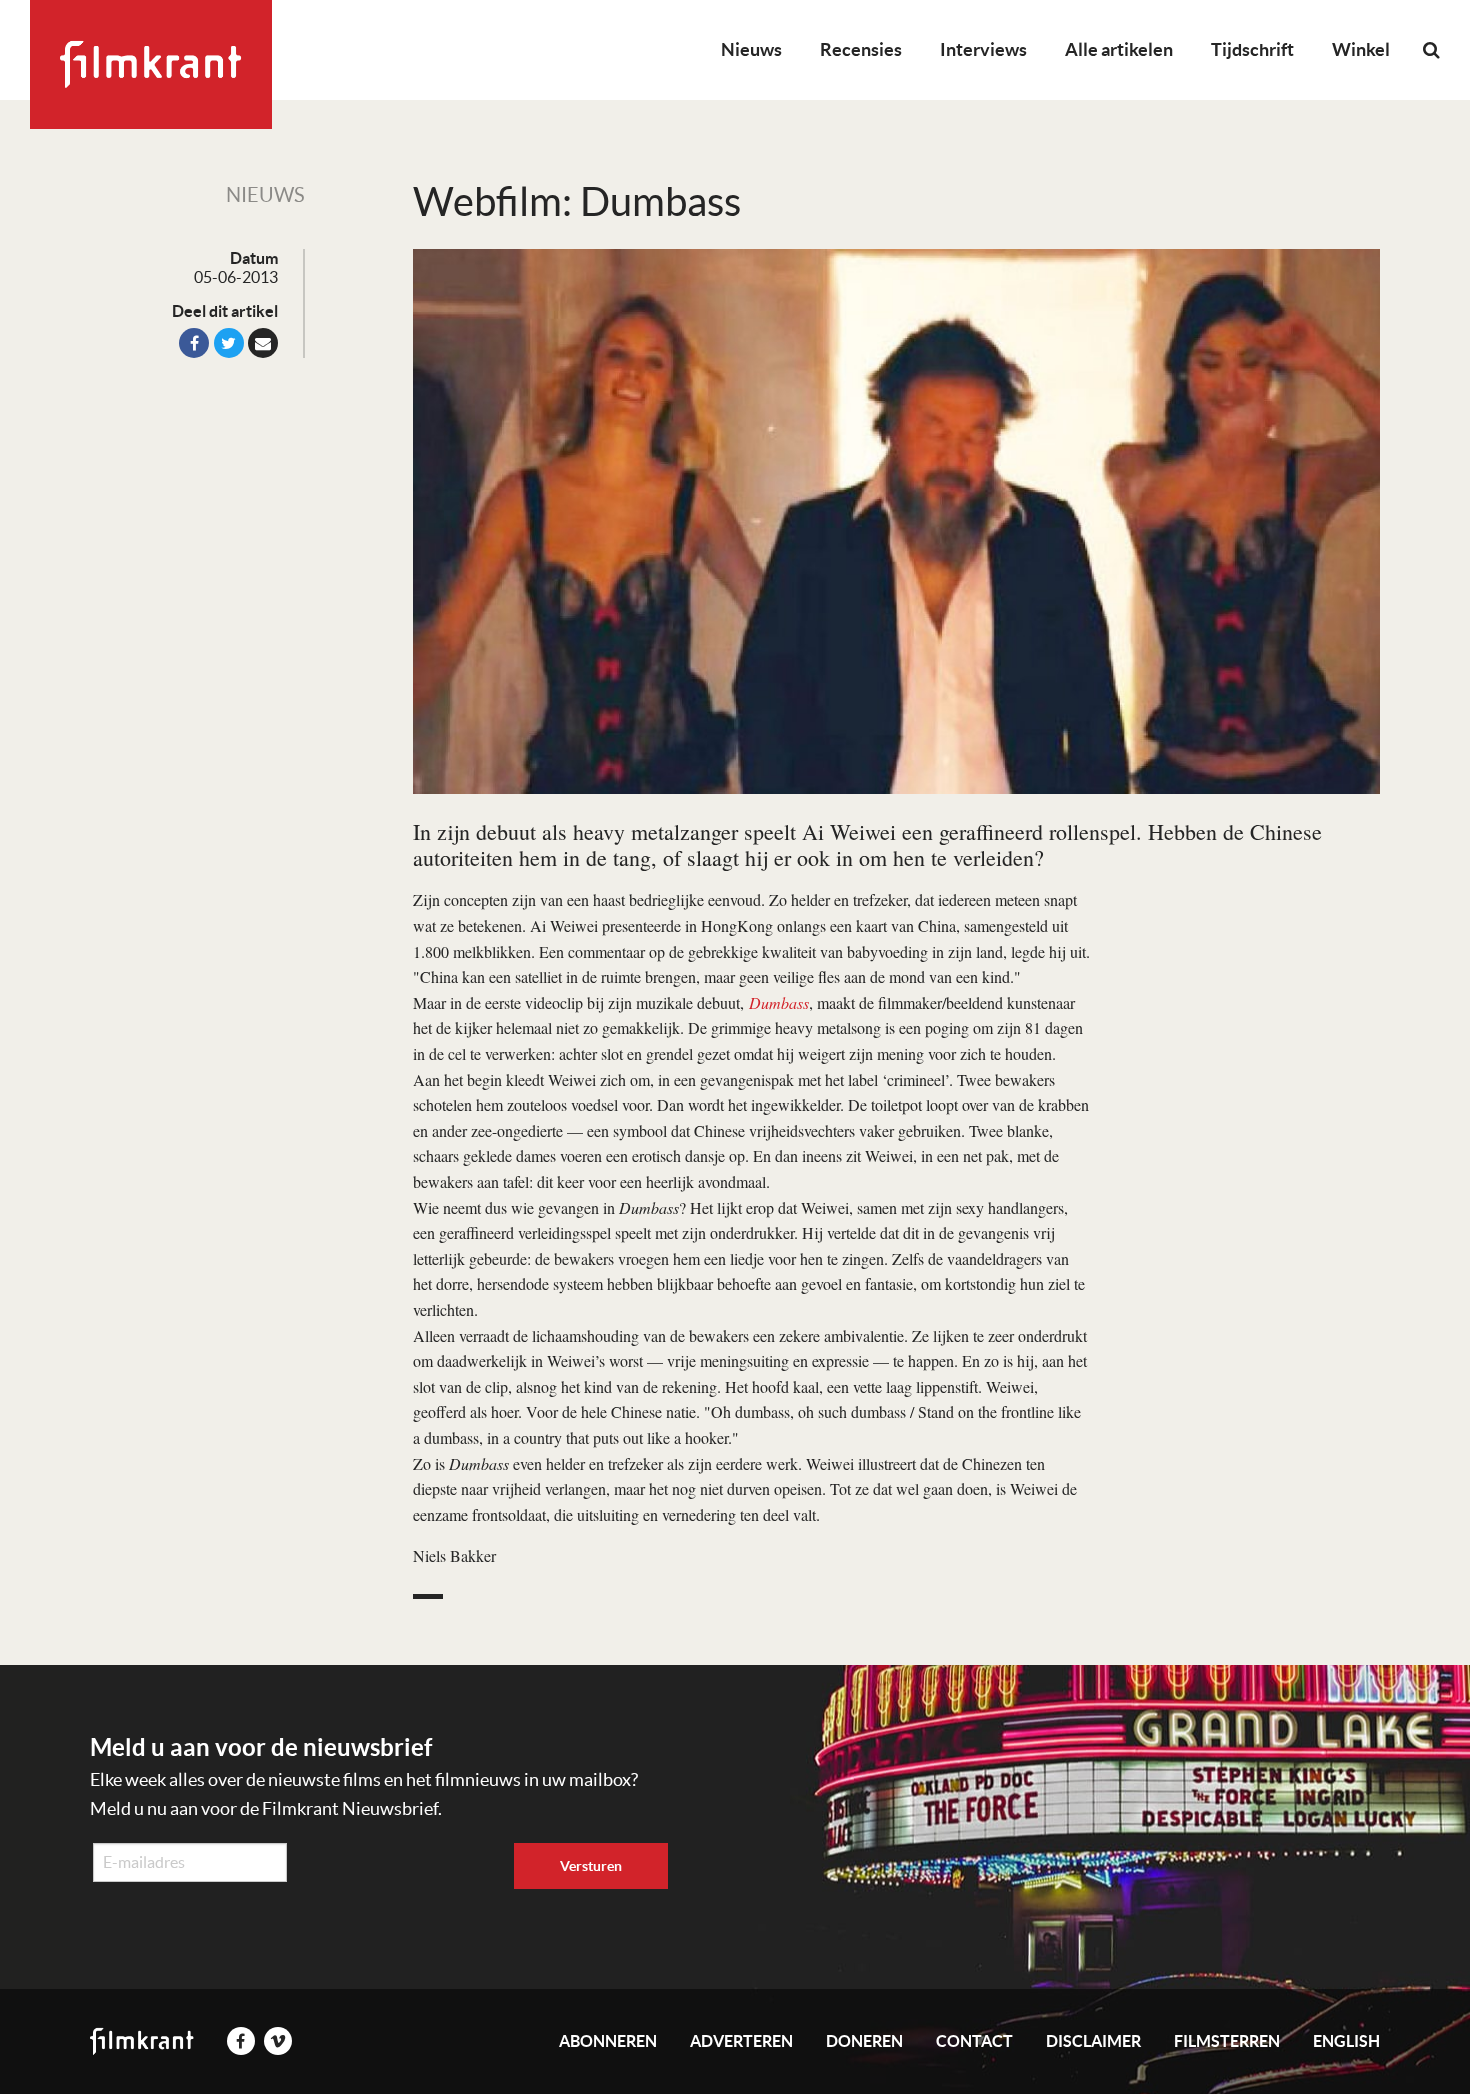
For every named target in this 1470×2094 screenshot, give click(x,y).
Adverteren (741, 2041)
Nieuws (751, 49)
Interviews (983, 49)
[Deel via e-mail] (263, 343)
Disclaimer (1093, 2041)
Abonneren (608, 2041)
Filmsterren (1227, 2041)
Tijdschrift (1252, 49)
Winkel (1361, 49)
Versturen (591, 1866)
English (1346, 2041)
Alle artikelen (1119, 49)
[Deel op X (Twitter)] (229, 343)
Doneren (864, 2041)
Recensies (861, 49)
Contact (974, 2041)
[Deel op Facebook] (194, 343)
